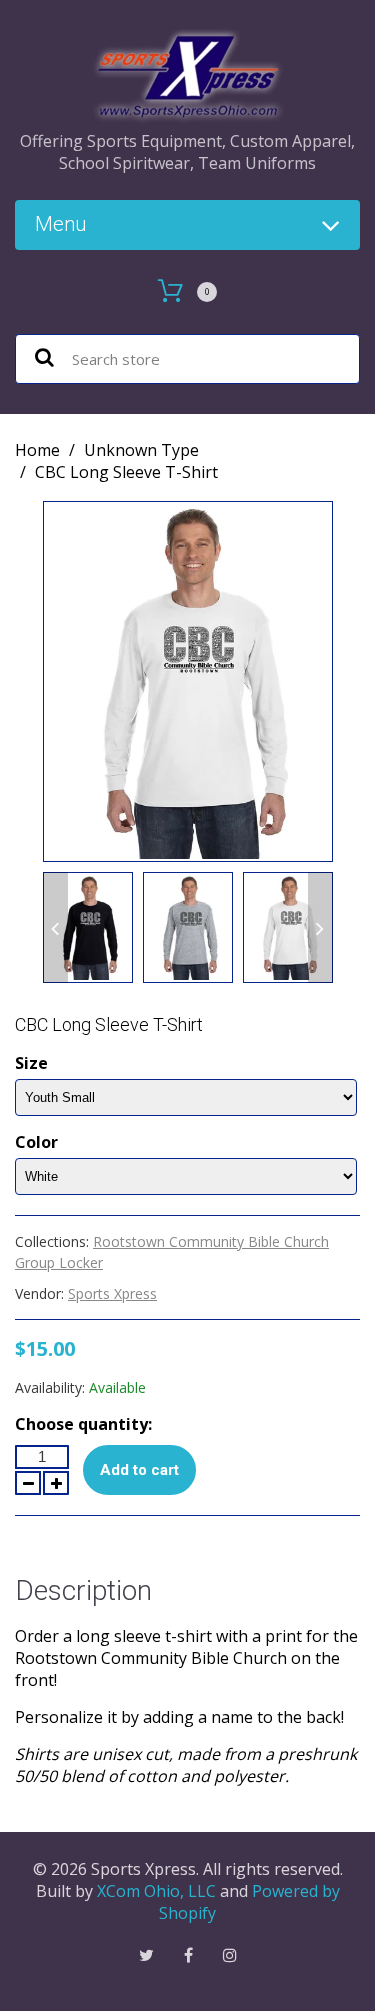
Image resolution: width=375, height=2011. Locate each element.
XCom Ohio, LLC (156, 1891)
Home (37, 450)
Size (31, 1063)
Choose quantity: (83, 1424)
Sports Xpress (112, 1293)
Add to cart (139, 1470)
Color (36, 1142)
